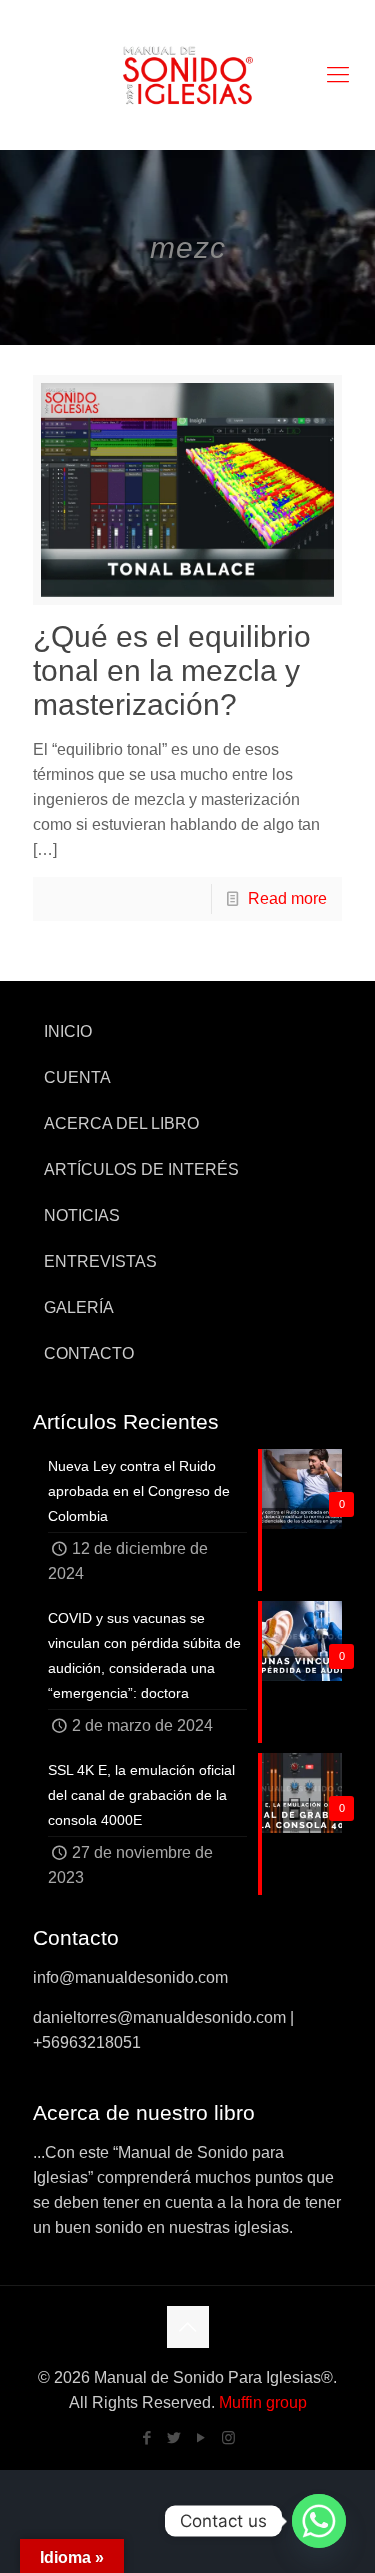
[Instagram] (228, 2437)
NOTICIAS (82, 1215)
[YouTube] (201, 2437)
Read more (287, 898)
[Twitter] (174, 2437)
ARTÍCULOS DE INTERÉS (141, 1169)
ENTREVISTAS (100, 1261)
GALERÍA (79, 1307)
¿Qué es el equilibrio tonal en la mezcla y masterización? (172, 670)
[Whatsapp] (319, 2521)
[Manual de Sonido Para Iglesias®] (187, 75)
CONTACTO (89, 1353)
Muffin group (263, 2402)
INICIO (68, 1031)
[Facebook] (147, 2437)
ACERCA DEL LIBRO (121, 1123)
